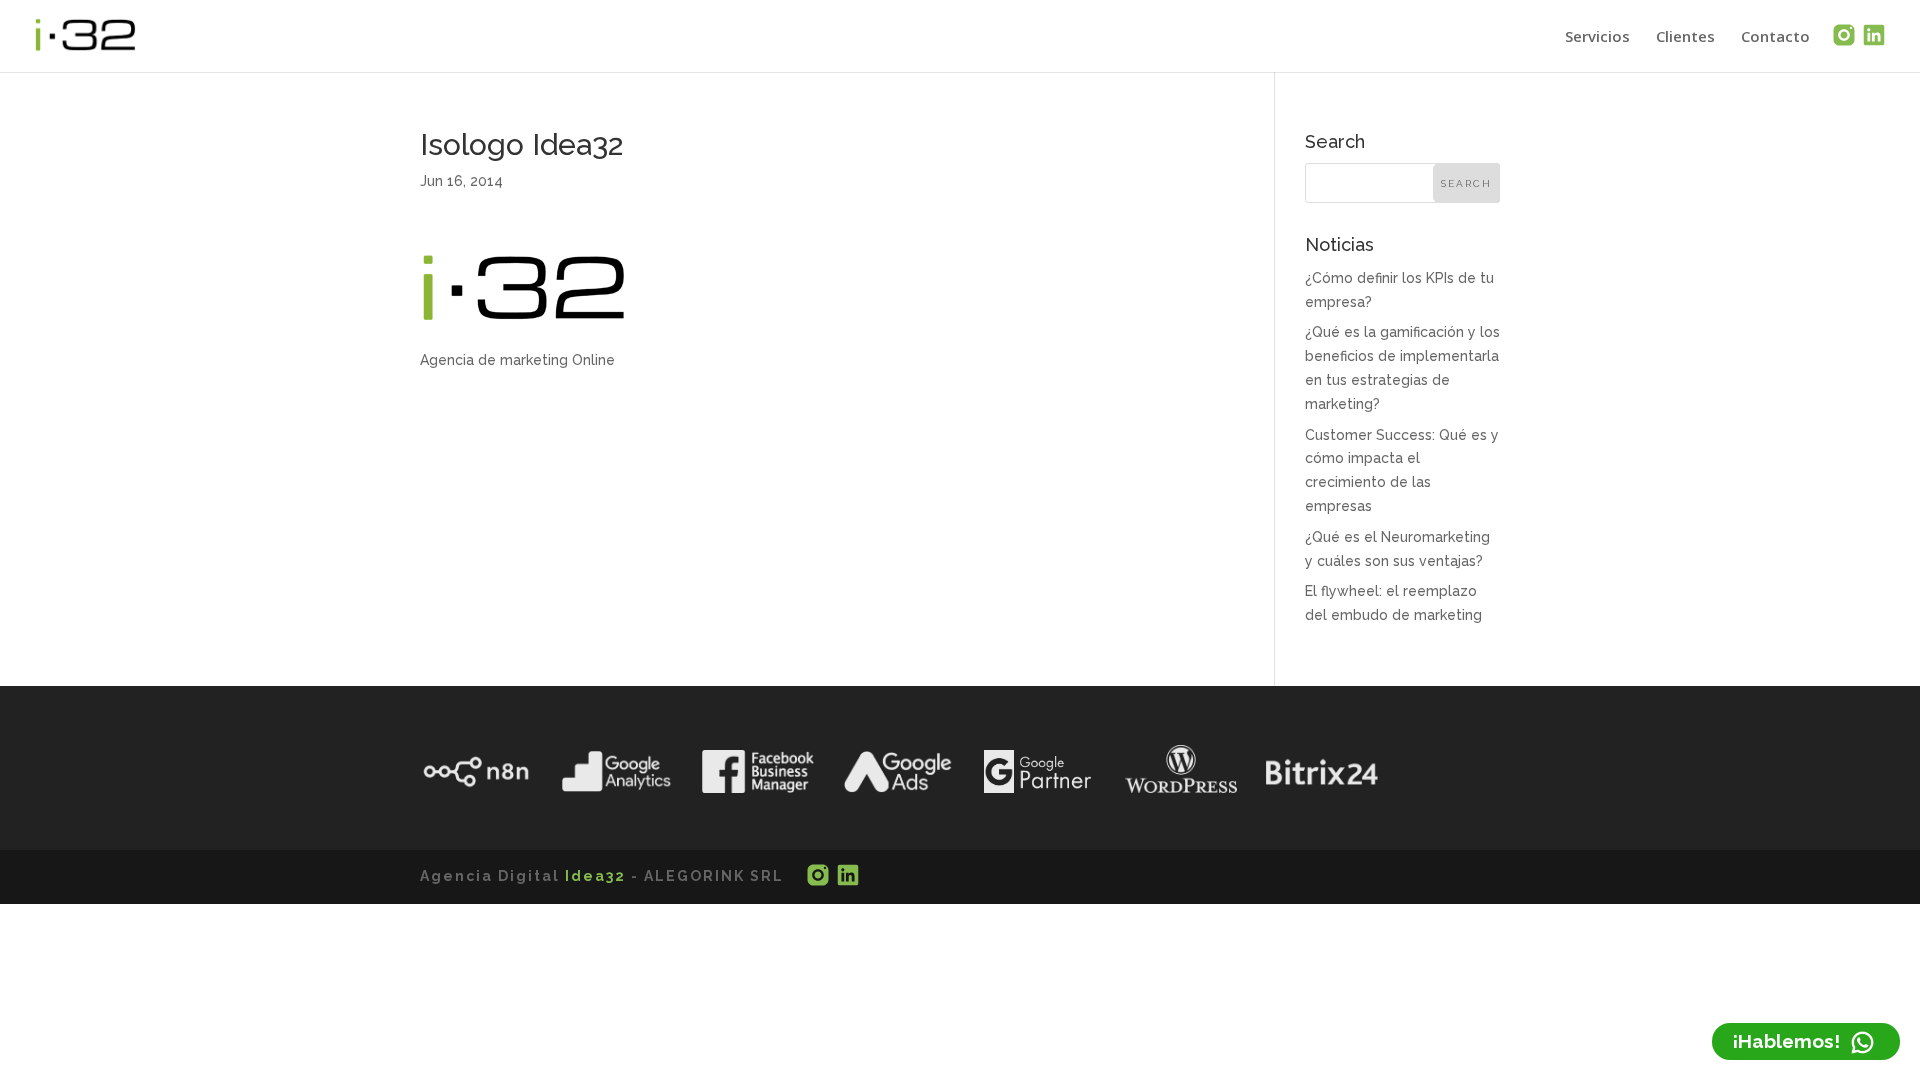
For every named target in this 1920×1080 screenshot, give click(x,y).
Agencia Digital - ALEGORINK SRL (602, 876)
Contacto (1775, 37)
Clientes (1685, 37)
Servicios (1597, 37)
